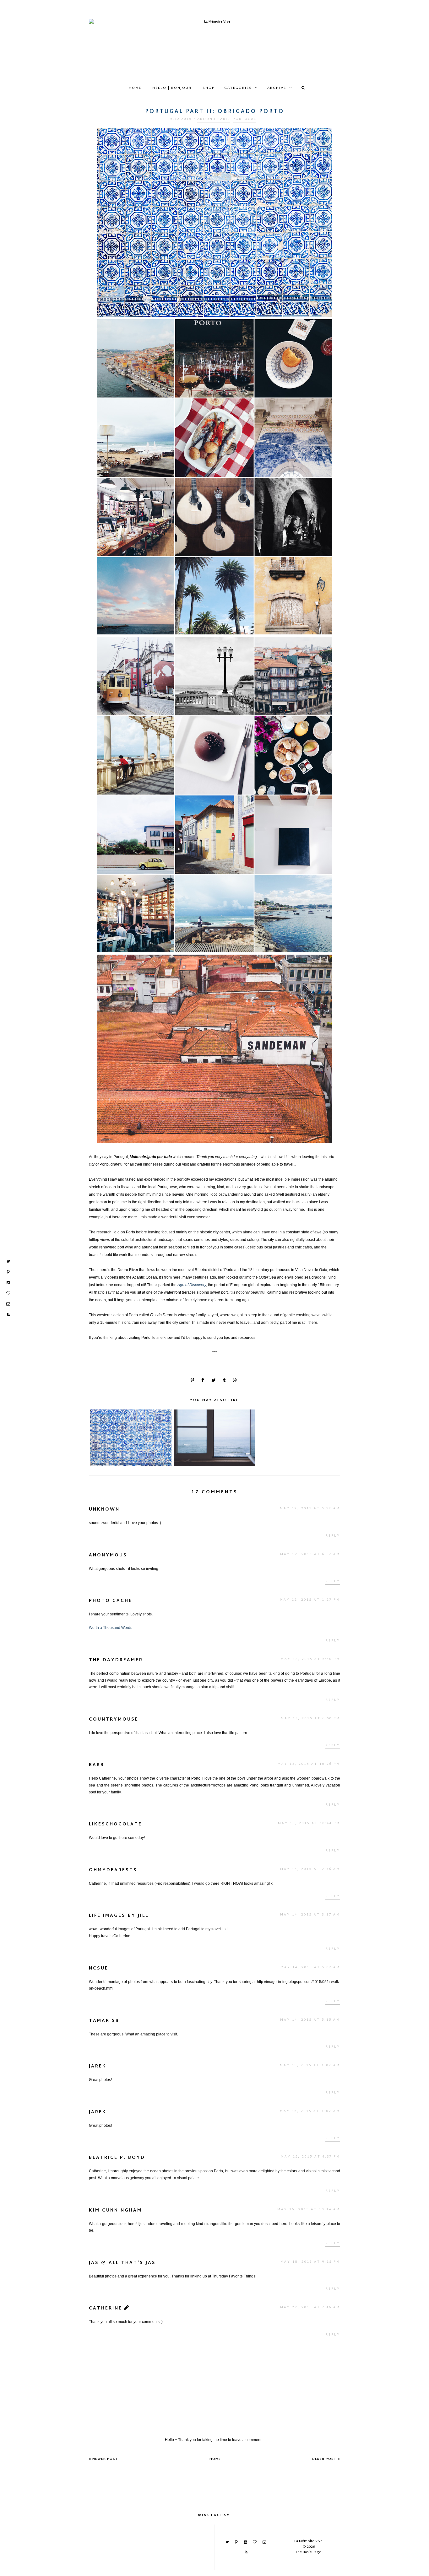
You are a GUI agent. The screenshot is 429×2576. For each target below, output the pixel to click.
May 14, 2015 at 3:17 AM (310, 1915)
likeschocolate (115, 1824)
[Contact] (8, 1304)
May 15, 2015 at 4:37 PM (310, 2157)
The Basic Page (308, 2552)
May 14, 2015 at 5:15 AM (310, 2020)
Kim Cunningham (115, 2210)
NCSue (99, 1968)
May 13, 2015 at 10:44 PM (309, 1823)
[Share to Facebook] (203, 1381)
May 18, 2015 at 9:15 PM (310, 2262)
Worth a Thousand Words (111, 1628)
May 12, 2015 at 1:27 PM (310, 1600)
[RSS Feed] (8, 1315)
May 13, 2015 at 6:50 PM (310, 1719)
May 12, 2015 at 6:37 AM (310, 1554)
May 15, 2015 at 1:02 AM (310, 2065)
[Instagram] (8, 1283)
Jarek (98, 2066)
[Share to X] (214, 1381)
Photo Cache (111, 1601)
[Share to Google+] (236, 1381)
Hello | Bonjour (172, 88)
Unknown (104, 1509)
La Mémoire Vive (308, 2541)
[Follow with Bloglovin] (8, 1293)
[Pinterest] (8, 1272)
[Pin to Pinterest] (193, 1381)
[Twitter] (8, 1261)
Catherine (106, 2308)
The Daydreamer (116, 1660)
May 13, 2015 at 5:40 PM (310, 1659)
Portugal (244, 119)
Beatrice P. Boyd (117, 2158)
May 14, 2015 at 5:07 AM (310, 1967)
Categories (238, 88)
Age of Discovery (192, 1285)
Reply (333, 1536)
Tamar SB (104, 2021)
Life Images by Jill (119, 1916)
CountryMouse (114, 1719)
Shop (209, 88)
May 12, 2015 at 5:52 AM (310, 1509)
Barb (97, 1765)
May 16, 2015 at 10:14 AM (309, 2210)
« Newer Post (103, 2459)
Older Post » (326, 2459)
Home (135, 88)
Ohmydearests (113, 1870)
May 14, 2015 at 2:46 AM (310, 1869)
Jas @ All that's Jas (122, 2263)
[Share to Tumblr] (225, 1381)
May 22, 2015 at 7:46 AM (310, 2307)
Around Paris (214, 119)
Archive (277, 88)
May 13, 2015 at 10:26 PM (309, 1764)
